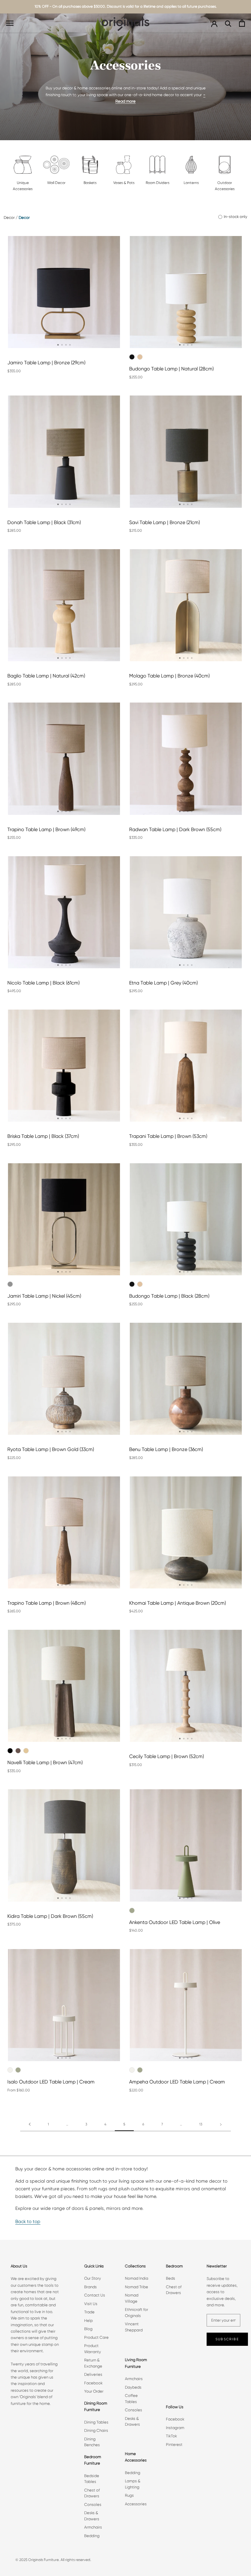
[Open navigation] (10, 23)
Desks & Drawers (92, 2516)
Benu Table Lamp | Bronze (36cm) (166, 1449)
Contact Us (95, 2295)
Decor (9, 217)
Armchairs (93, 2527)
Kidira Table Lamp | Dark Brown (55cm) (50, 1916)
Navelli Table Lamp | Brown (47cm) (45, 1762)
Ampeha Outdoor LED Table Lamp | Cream (177, 2082)
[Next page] (221, 2124)
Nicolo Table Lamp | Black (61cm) (43, 983)
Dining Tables (96, 2422)
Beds (170, 2278)
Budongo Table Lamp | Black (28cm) (169, 1296)
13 (201, 2124)
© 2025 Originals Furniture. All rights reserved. (53, 2560)
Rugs (129, 2495)
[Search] (228, 23)
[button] (58, 345)
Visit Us (91, 2304)
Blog (88, 2329)
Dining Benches (92, 2442)
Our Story (93, 2278)
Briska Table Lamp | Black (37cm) (43, 1136)
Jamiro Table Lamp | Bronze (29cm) (46, 363)
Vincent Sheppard (134, 2327)
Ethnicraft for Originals (137, 2313)
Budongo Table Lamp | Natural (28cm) (171, 369)
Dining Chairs (96, 2430)
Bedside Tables (92, 2479)
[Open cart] (242, 23)
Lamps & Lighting (133, 2484)
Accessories (136, 2504)
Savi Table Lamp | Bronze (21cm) (165, 522)
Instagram (175, 2428)
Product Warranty (93, 2349)
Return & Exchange (93, 2363)
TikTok (171, 2436)
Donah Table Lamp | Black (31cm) (44, 522)
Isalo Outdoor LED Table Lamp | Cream (51, 2082)
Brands (90, 2287)
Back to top (28, 2222)
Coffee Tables (131, 2399)
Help (88, 2321)
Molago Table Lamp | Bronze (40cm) (169, 676)
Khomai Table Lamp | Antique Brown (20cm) (178, 1603)
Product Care (96, 2337)
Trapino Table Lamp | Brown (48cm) (47, 1603)
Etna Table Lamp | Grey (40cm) (163, 983)
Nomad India (137, 2278)
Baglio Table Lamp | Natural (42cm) (46, 676)
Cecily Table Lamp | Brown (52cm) (167, 1756)
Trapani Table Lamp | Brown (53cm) (168, 1136)
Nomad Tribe (137, 2287)
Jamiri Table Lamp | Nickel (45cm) (44, 1296)
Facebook (93, 2383)
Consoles (93, 2505)
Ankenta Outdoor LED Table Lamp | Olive (175, 1922)
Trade (89, 2312)
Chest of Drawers (92, 2493)
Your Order (94, 2391)
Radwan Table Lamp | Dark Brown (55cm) (175, 829)
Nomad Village (132, 2298)
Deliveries (93, 2374)
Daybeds (133, 2387)
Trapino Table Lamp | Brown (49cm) (46, 829)
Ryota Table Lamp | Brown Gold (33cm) (51, 1449)
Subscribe (227, 2339)
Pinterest (174, 2445)
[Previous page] (30, 2124)
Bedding (92, 2536)
